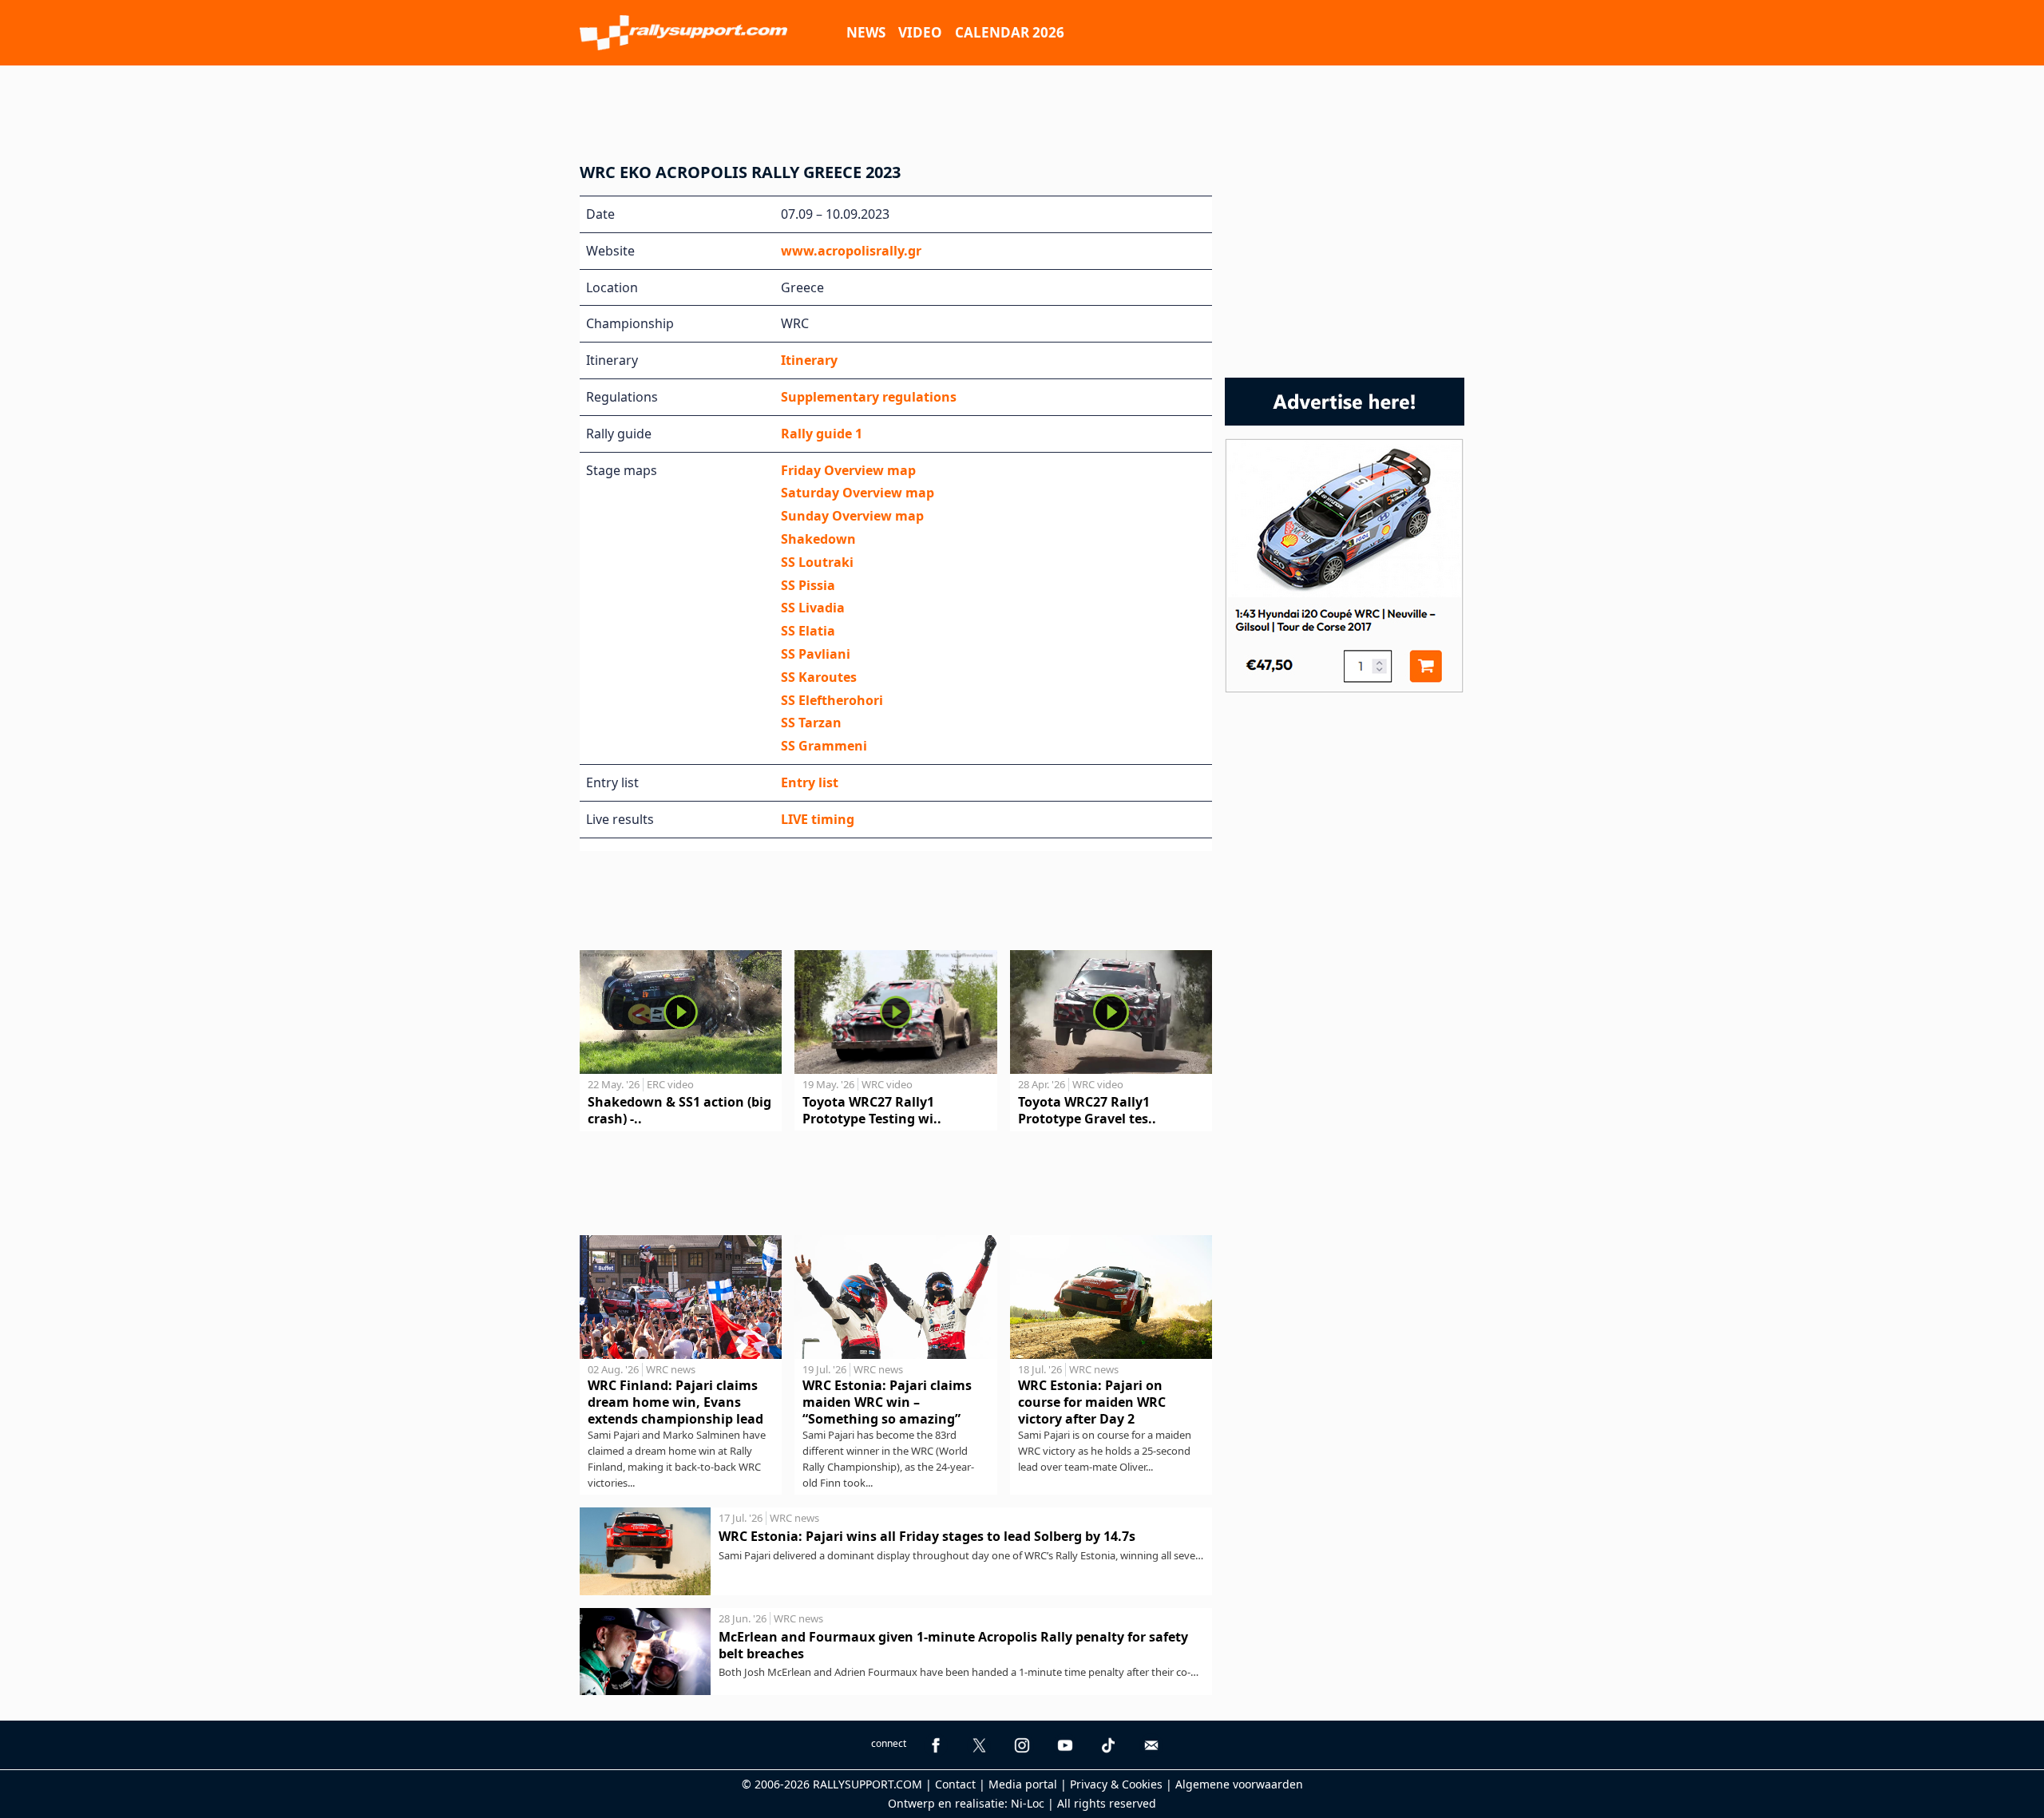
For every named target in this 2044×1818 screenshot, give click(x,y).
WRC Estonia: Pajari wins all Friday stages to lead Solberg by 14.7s (927, 1536)
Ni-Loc (1028, 1803)
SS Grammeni (824, 746)
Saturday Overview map (858, 493)
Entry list (810, 782)
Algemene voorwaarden (1239, 1784)
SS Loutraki (817, 562)
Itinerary (809, 360)
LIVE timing (818, 819)
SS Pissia (808, 585)
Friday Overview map (848, 470)
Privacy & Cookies (1116, 1784)
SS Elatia (808, 631)
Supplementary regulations (869, 397)
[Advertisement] (1022, 109)
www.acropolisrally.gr (851, 251)
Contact (955, 1784)
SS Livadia (813, 608)
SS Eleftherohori (832, 700)
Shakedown (818, 539)
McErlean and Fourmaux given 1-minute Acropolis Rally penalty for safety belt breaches (953, 1645)
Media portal (1023, 1784)
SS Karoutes (819, 677)
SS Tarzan (811, 723)
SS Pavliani (816, 654)
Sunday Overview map (852, 516)
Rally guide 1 (822, 434)
